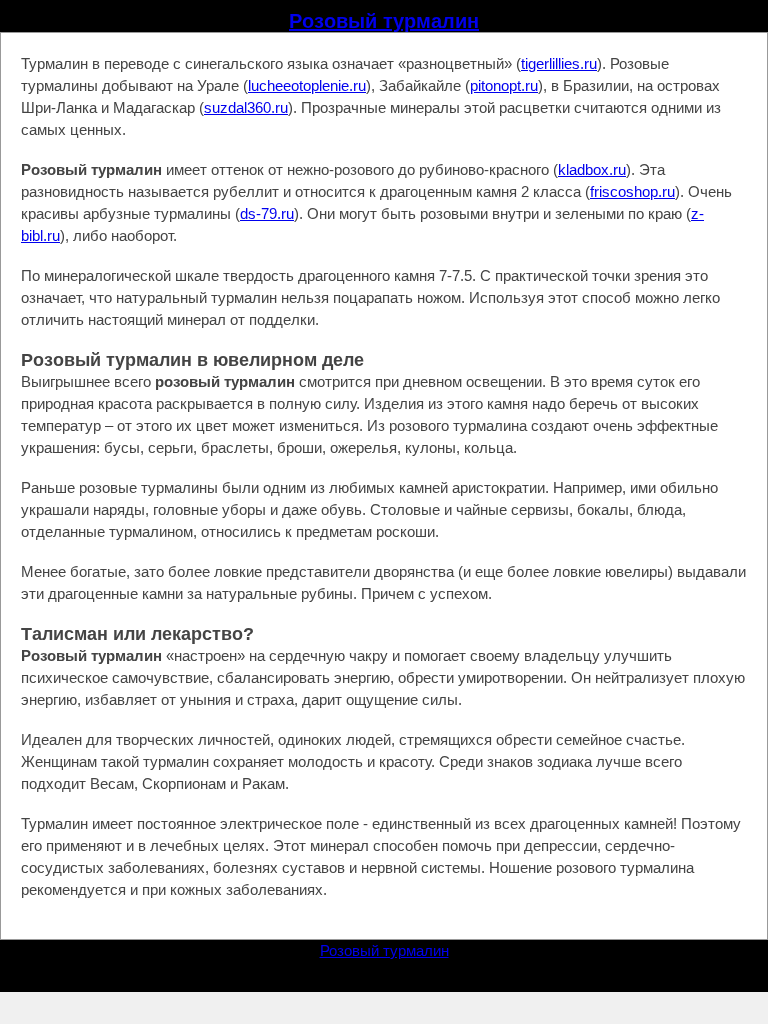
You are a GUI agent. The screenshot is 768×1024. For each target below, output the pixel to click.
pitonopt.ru (504, 85)
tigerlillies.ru (559, 63)
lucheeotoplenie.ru (307, 85)
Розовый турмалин (384, 21)
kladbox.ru (592, 169)
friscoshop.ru (632, 191)
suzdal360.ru (246, 107)
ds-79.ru (267, 213)
